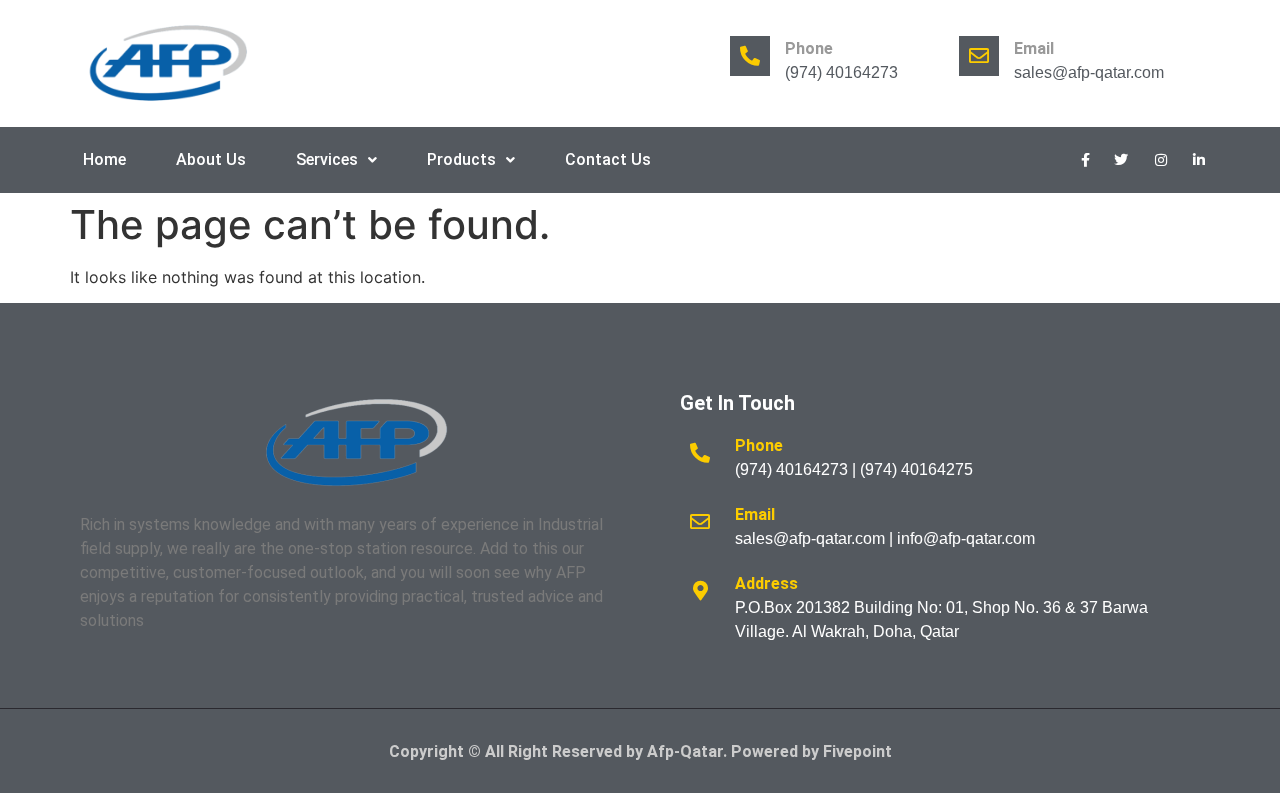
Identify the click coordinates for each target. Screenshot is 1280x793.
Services (327, 159)
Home (104, 159)
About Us (211, 159)
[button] (336, 160)
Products (461, 159)
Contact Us (608, 159)
